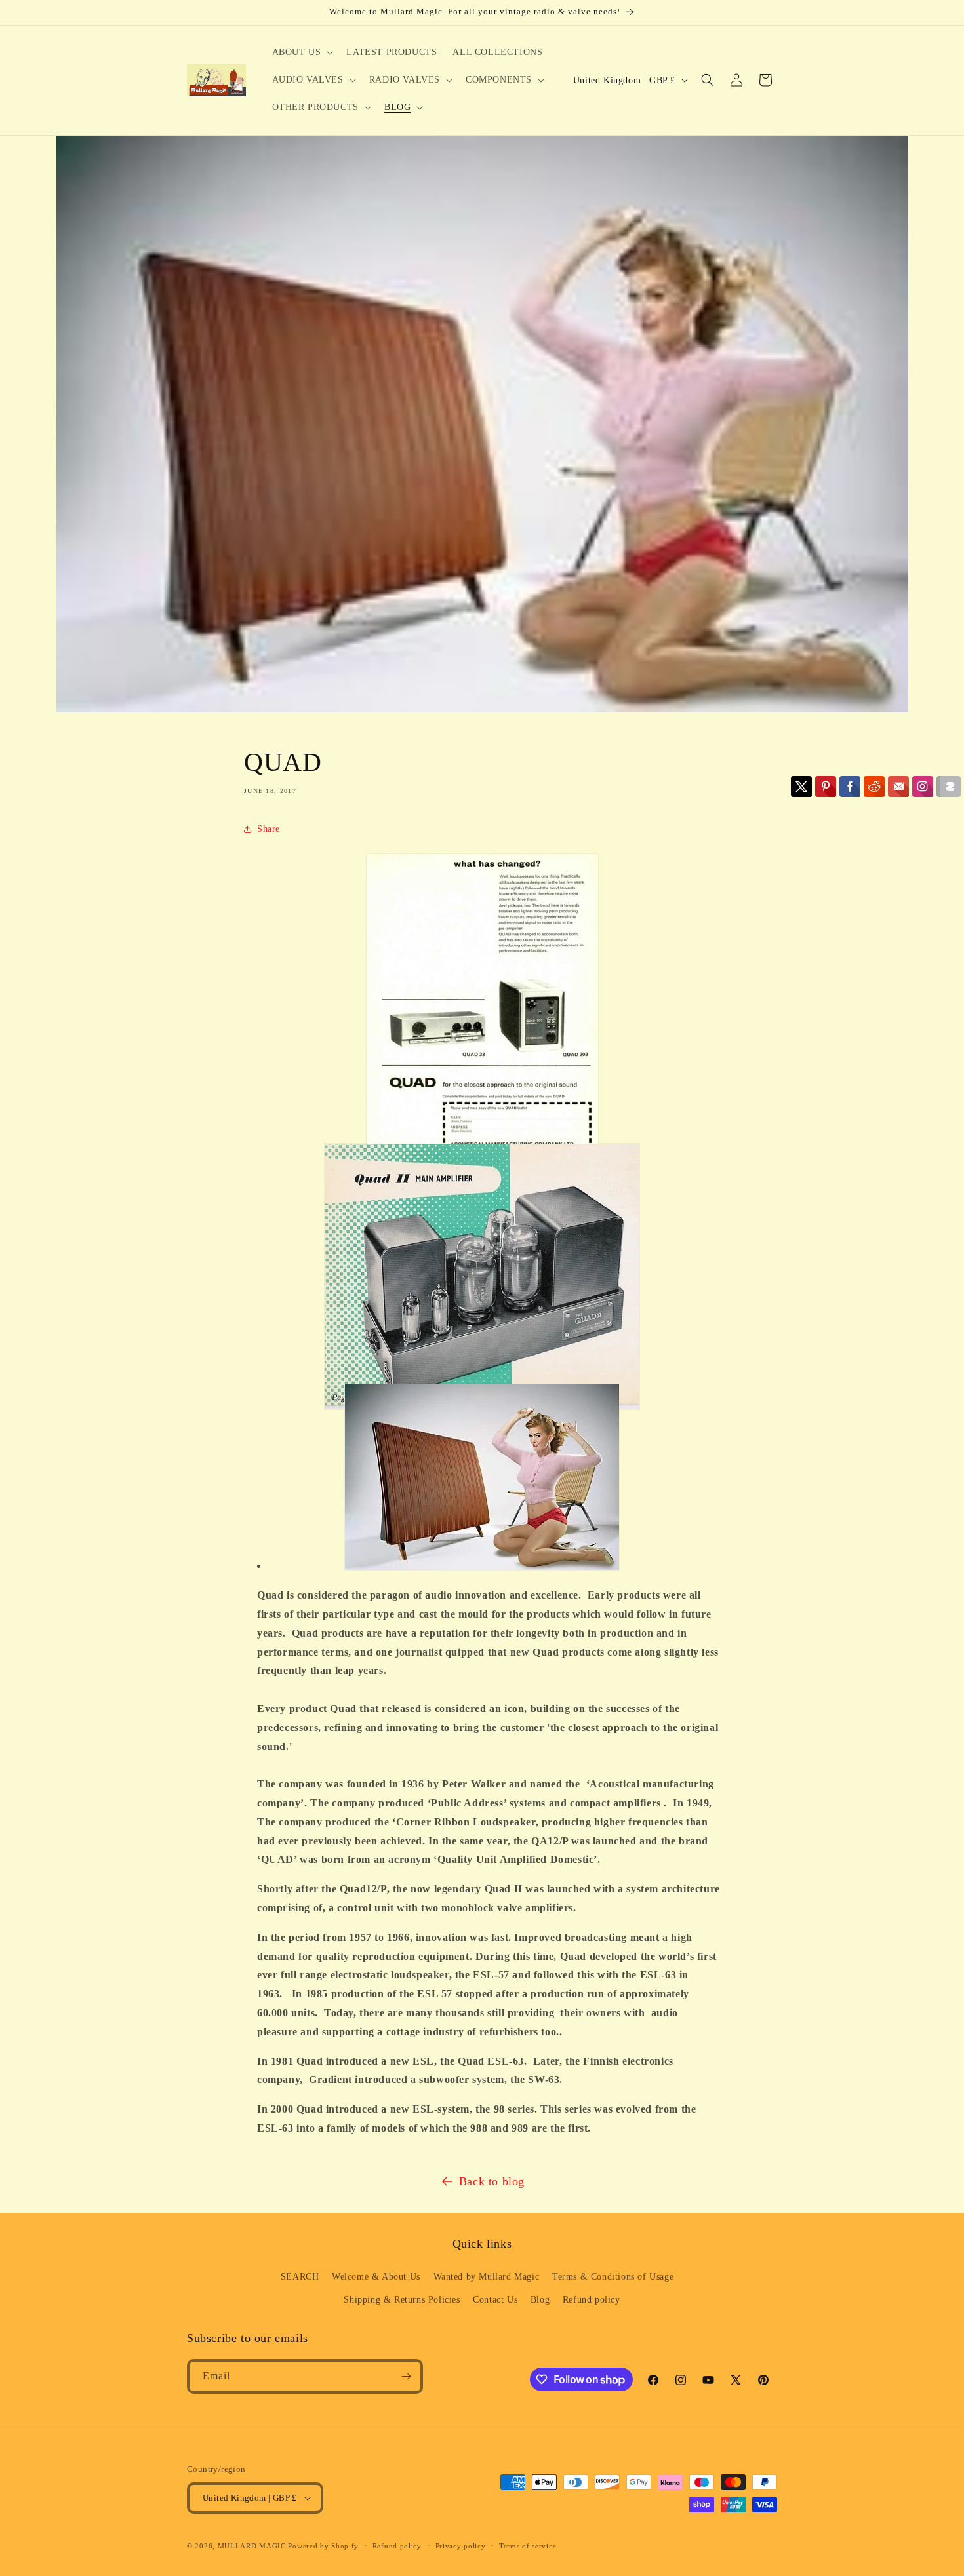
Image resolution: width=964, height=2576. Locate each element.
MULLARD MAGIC (252, 2546)
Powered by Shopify (323, 2546)
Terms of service (528, 2546)
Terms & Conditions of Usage (613, 2277)
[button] (302, 52)
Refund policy (592, 2300)
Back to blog (492, 2181)
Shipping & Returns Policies (402, 2300)
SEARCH (300, 2277)
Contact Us (495, 2300)
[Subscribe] (406, 2376)
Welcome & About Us (376, 2277)
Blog (540, 2300)
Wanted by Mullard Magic (487, 2277)
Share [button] (269, 829)
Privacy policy (461, 2546)
